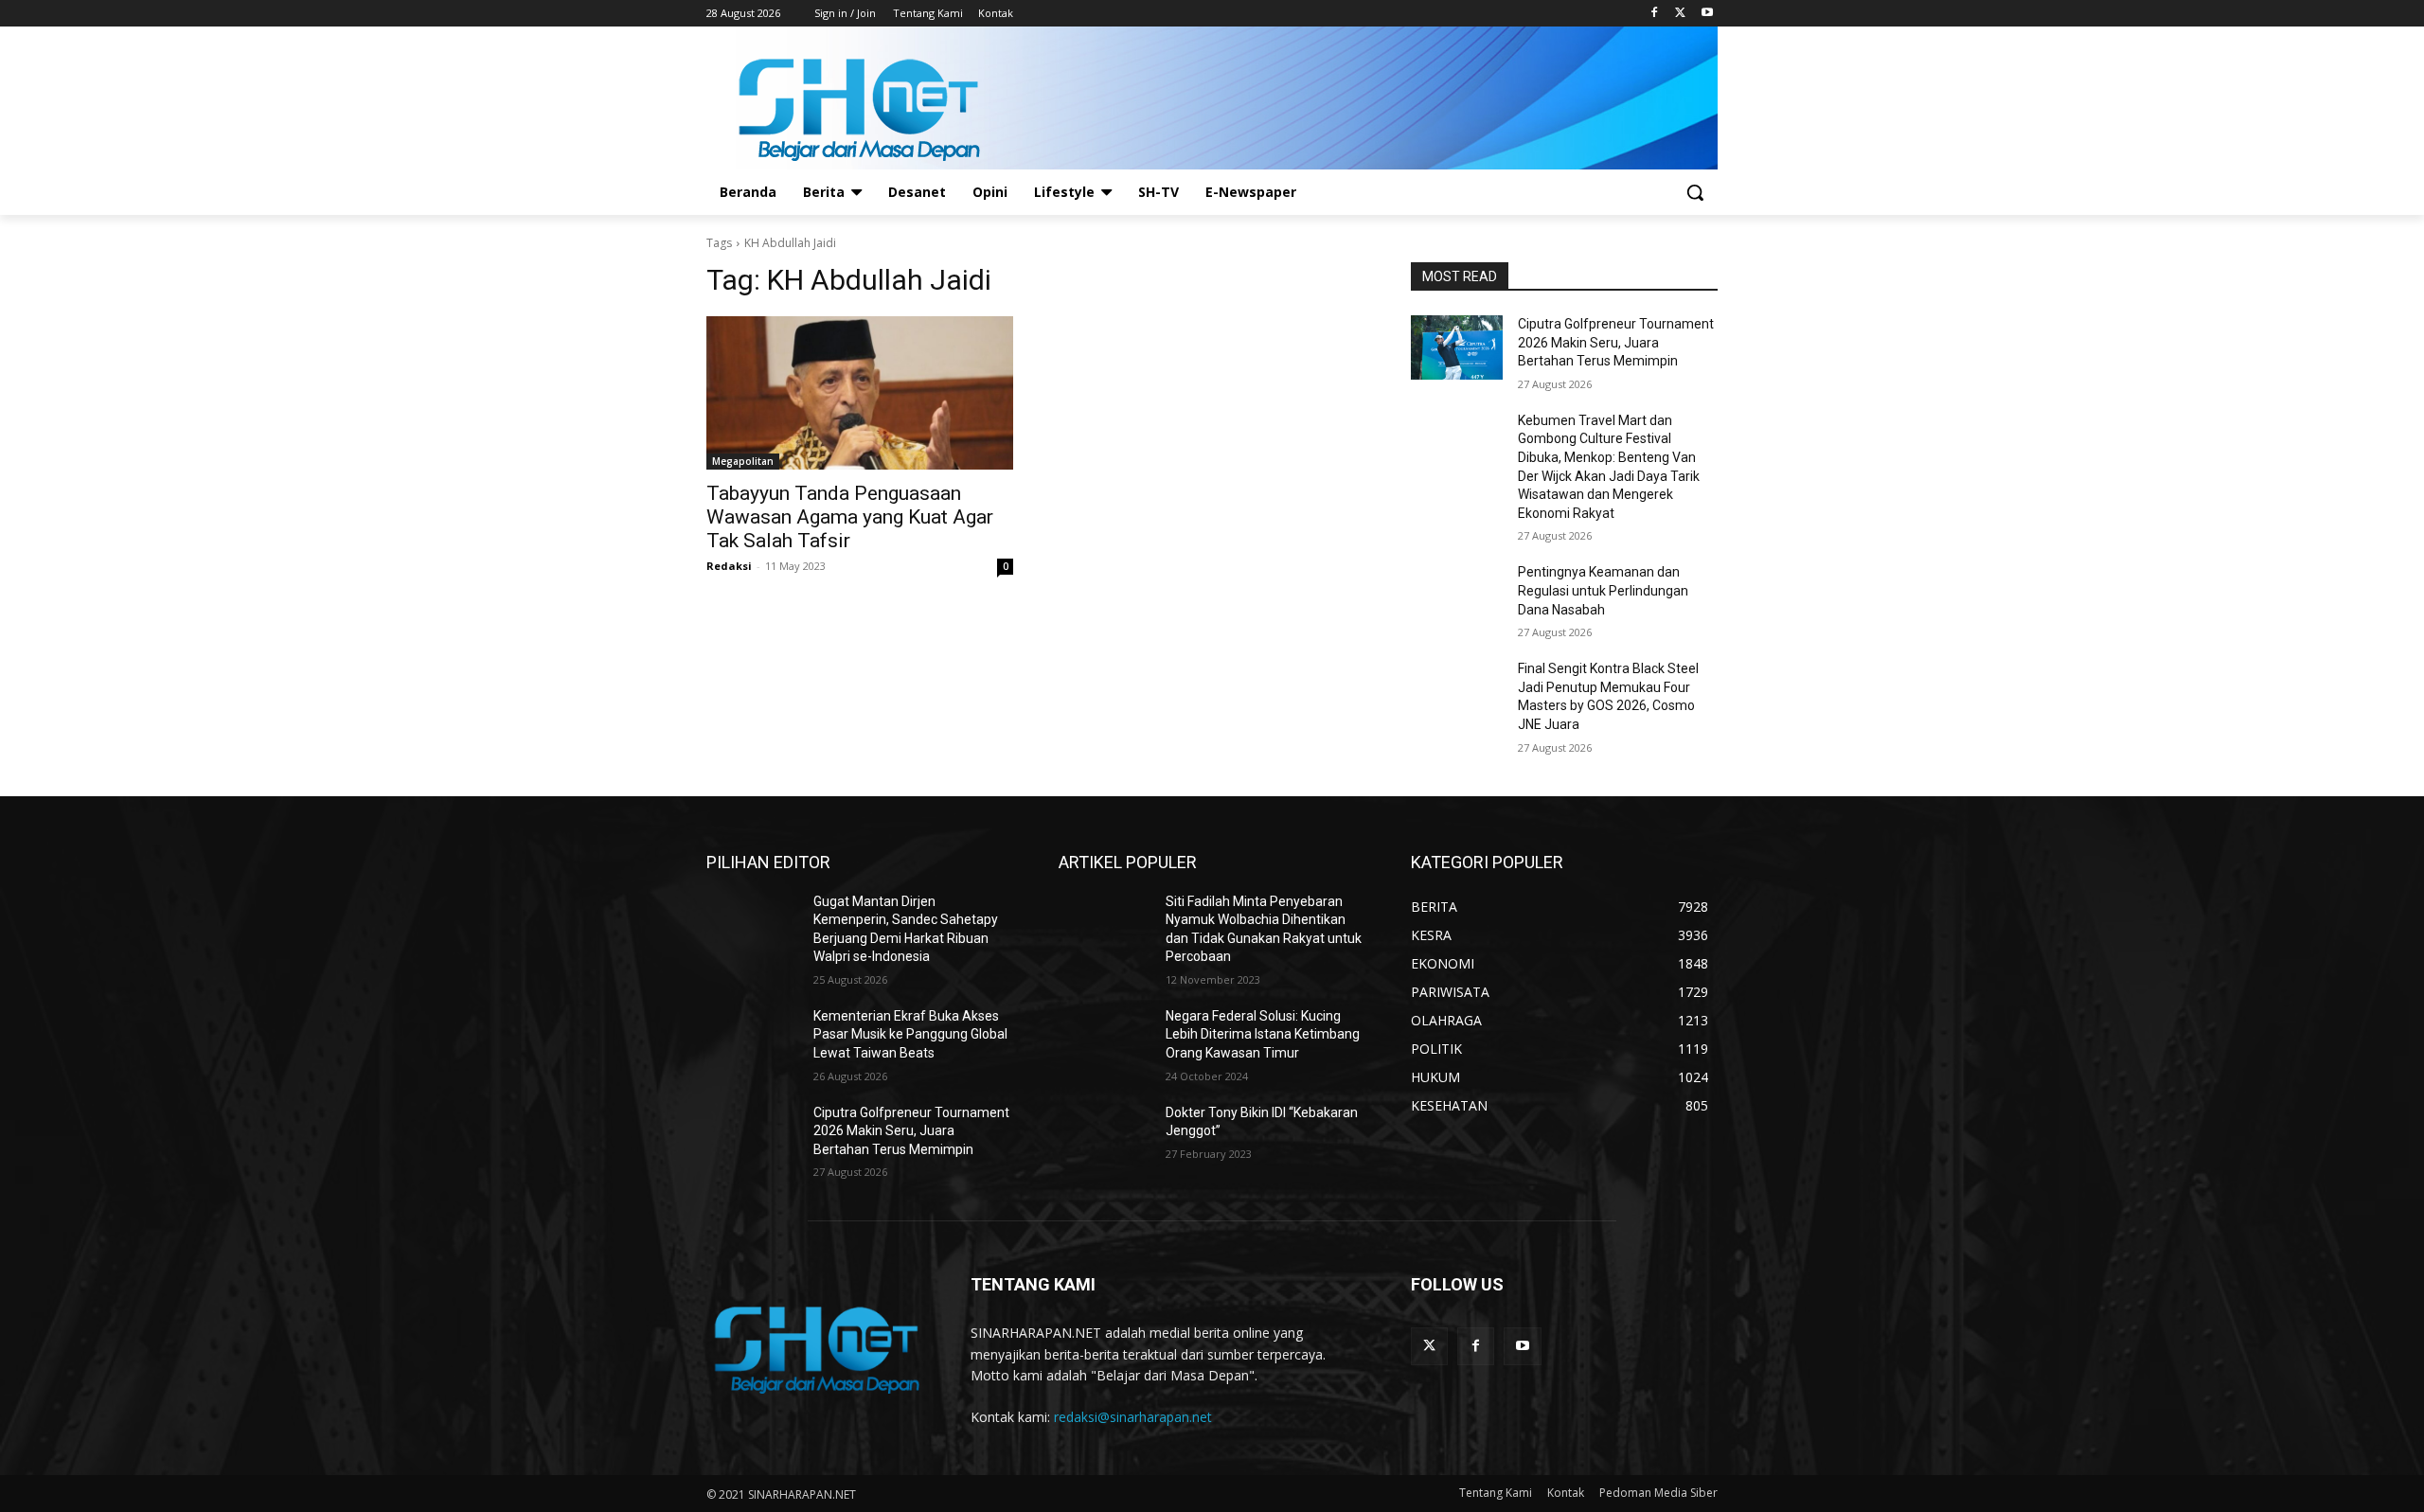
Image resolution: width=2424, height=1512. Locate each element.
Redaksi (729, 566)
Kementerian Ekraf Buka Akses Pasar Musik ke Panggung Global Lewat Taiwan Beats (910, 1034)
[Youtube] (1707, 14)
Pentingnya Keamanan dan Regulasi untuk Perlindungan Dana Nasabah (1603, 590)
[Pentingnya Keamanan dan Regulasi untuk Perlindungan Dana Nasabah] (1457, 596)
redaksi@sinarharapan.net (1133, 1417)
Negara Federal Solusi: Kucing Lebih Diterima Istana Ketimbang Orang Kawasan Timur (1263, 1034)
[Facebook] (1655, 14)
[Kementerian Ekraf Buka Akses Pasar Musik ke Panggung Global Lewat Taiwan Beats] (752, 1040)
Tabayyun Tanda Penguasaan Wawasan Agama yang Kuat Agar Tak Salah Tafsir (850, 517)
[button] (1695, 192)
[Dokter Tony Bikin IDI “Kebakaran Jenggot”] (1105, 1136)
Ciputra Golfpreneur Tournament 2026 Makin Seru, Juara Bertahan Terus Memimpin (1616, 342)
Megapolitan (743, 461)
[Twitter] (1680, 14)
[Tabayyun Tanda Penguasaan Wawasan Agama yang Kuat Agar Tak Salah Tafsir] (860, 393)
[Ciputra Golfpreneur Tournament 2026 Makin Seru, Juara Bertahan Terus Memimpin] (1457, 347)
